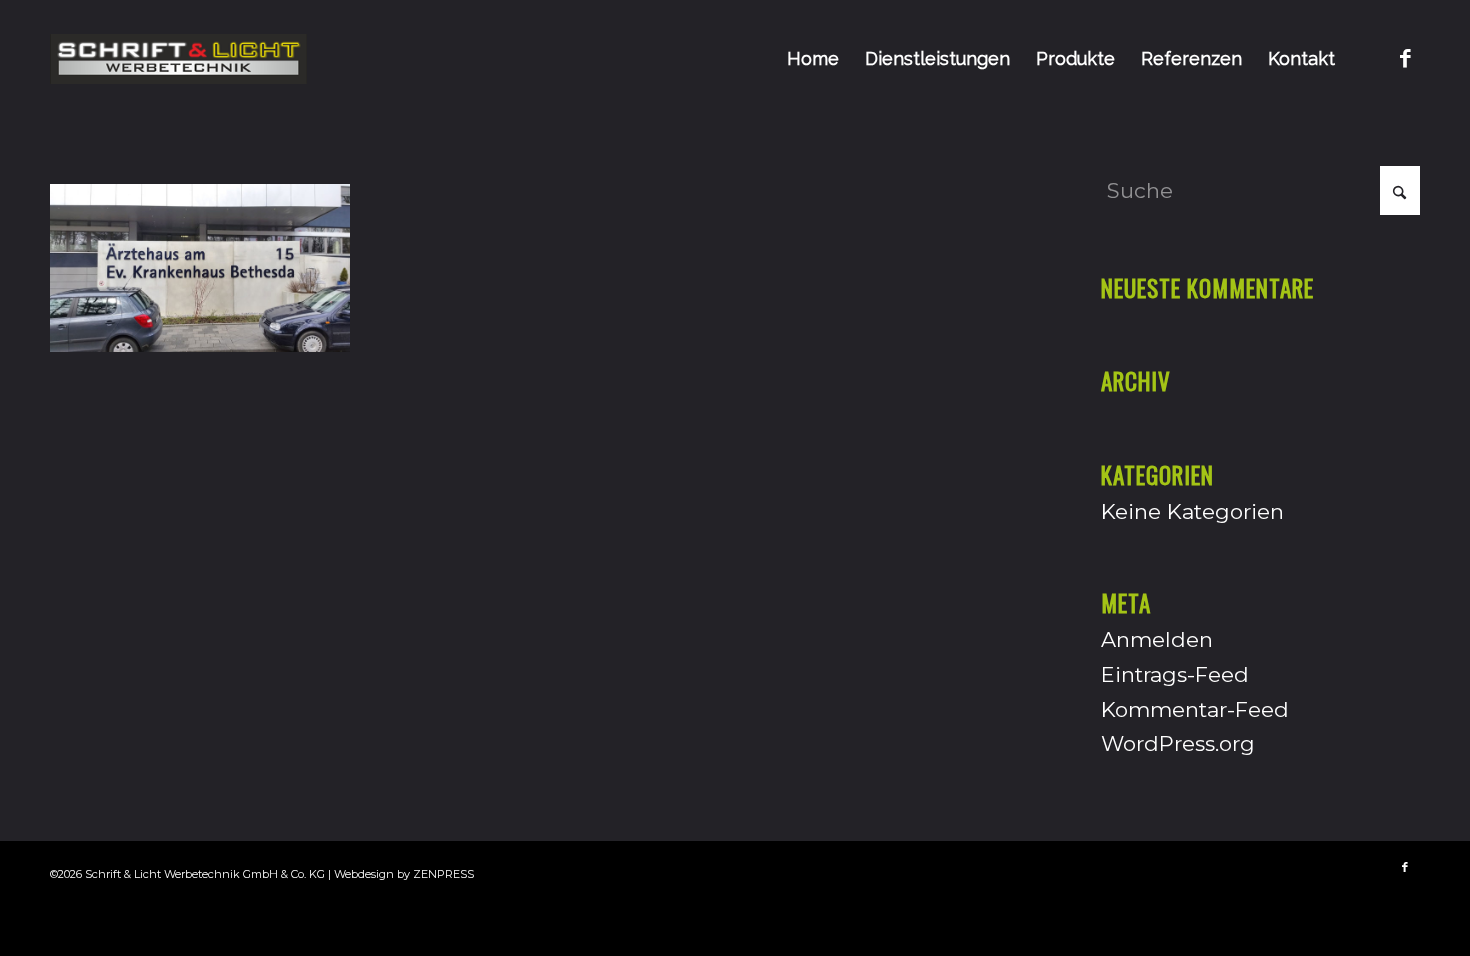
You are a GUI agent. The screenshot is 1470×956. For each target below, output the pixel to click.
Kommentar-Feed (1195, 709)
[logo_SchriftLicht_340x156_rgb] (178, 59)
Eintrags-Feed (1175, 674)
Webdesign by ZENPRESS (404, 874)
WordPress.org (1178, 743)
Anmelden (1157, 639)
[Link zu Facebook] (1405, 58)
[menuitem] (813, 59)
